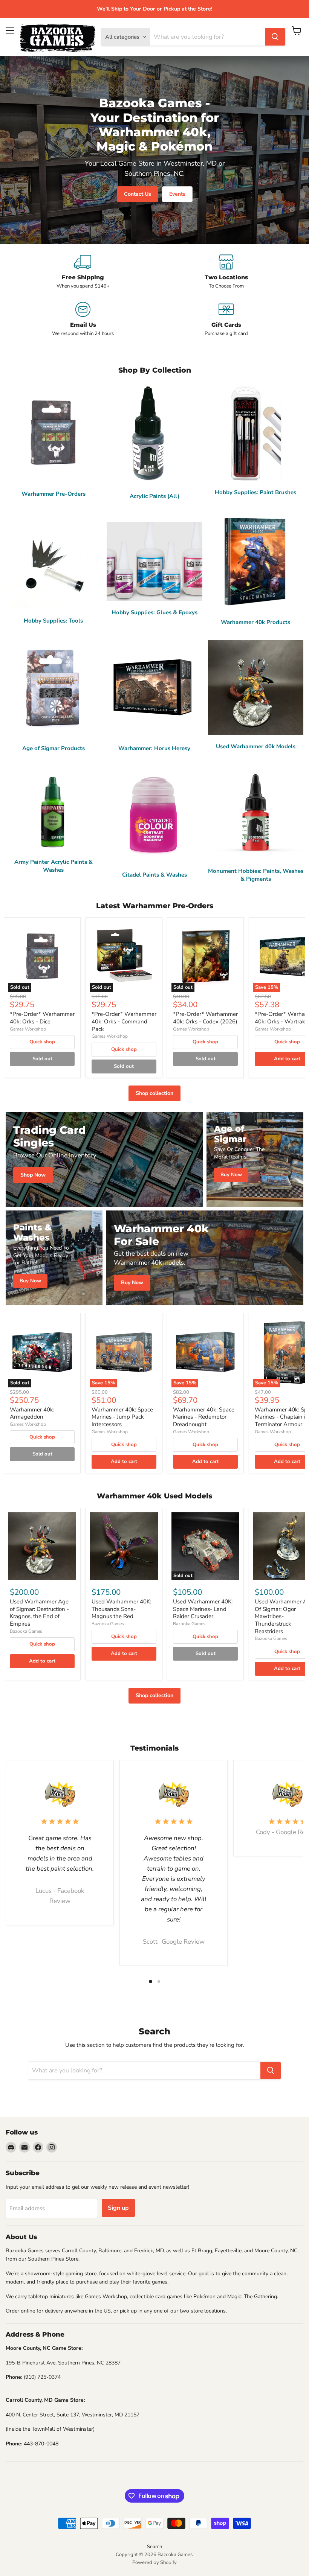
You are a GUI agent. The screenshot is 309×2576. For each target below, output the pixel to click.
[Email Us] (83, 319)
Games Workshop (28, 1029)
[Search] (275, 37)
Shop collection (154, 1093)
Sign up (118, 2208)
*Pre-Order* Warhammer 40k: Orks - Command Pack (124, 1021)
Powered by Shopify (154, 2562)
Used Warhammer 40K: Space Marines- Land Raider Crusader (203, 1609)
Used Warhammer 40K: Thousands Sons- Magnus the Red (121, 1609)
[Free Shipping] (83, 272)
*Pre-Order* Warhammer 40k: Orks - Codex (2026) (205, 1018)
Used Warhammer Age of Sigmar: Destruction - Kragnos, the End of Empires (39, 1613)
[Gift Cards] (226, 319)
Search (154, 2547)
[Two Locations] (226, 272)
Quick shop (42, 1042)
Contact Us (138, 194)
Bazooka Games (26, 1631)
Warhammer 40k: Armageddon (32, 1413)
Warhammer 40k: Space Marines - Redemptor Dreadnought (204, 1417)
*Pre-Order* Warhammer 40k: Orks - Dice (42, 1018)
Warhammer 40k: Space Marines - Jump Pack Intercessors (122, 1417)
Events (177, 194)
